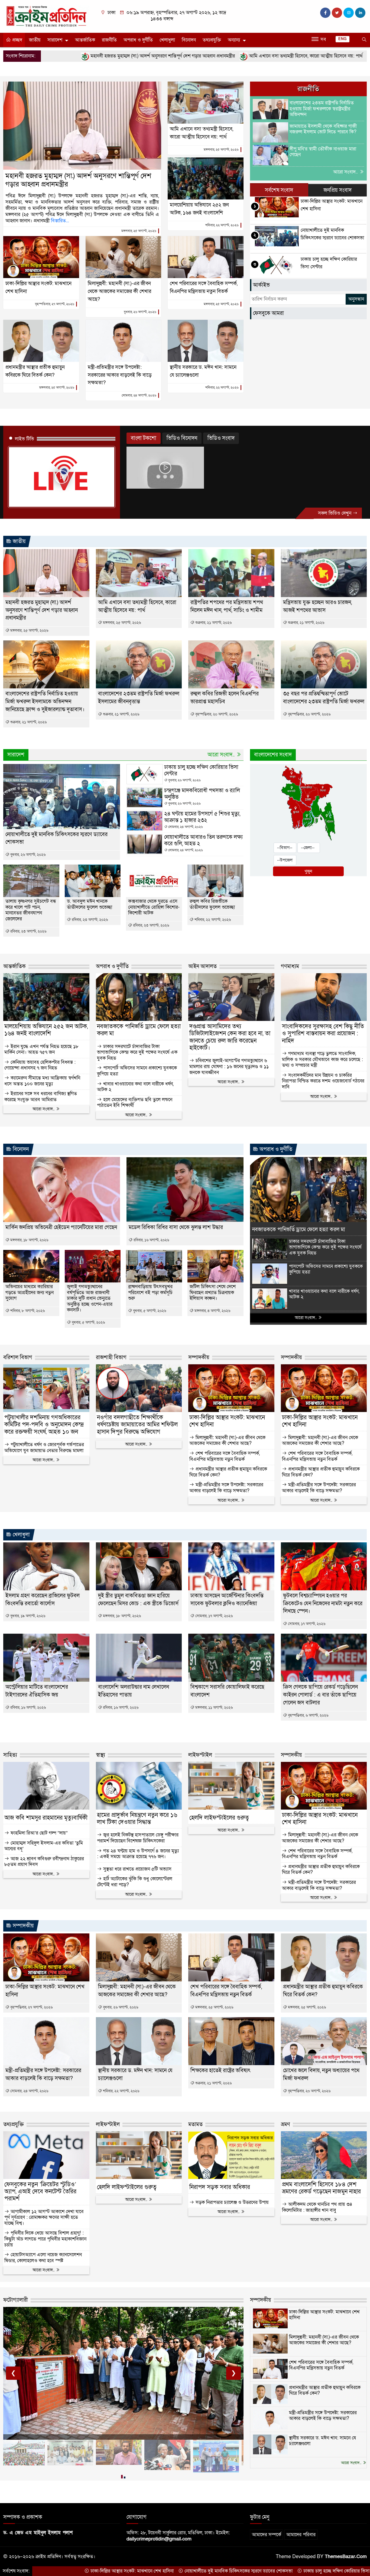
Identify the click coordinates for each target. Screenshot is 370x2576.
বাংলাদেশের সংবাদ (273, 755)
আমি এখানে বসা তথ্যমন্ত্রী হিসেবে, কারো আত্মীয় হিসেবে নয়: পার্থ (179, 56)
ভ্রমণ (285, 2124)
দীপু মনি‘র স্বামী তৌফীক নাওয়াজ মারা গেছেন (323, 152)
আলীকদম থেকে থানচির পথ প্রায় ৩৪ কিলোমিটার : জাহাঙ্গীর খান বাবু (317, 2207)
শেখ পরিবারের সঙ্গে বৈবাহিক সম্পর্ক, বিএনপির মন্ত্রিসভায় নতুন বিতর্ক (225, 1456)
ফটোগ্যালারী (16, 2300)
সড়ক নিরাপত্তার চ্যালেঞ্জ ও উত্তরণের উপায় (231, 2203)
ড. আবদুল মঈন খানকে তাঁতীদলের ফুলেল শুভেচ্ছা (90, 904)
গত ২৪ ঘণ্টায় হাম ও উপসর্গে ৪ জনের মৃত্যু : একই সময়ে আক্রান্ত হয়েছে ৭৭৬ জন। (138, 1854)
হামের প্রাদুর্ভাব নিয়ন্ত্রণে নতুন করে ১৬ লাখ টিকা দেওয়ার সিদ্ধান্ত (137, 1819)
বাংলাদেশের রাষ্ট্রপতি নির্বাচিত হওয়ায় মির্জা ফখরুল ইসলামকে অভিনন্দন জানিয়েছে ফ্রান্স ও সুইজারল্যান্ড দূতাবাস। (45, 702)
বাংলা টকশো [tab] (144, 438)
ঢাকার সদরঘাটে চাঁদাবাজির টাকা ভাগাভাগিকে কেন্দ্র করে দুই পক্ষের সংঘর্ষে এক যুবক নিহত (137, 1052)
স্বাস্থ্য (100, 1755)
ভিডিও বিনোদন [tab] (182, 438)
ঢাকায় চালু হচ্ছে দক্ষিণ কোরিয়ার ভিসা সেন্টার (201, 770)
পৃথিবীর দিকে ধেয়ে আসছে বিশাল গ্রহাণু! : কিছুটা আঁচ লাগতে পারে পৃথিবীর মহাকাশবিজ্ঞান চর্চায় (45, 2239)
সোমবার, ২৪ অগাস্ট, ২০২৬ (139, 395)
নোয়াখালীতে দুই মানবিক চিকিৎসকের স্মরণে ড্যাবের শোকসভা (112, 2571)
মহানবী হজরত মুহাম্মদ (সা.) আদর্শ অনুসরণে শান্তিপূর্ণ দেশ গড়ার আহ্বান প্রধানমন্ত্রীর (78, 180)
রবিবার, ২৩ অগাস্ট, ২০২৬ (28, 931)
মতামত (195, 2124)
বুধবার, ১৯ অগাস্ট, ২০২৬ (27, 1616)
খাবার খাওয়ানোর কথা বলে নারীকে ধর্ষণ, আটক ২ (135, 1087)
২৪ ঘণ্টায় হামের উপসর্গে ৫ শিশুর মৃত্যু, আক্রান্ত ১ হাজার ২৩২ (202, 817)
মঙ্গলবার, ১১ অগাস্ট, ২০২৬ (213, 1708)
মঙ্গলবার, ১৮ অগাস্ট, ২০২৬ (29, 1240)
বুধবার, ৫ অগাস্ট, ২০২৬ (88, 1322)
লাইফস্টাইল (200, 1755)
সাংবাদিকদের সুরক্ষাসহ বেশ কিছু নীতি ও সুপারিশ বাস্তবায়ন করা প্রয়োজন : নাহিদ (323, 1034)
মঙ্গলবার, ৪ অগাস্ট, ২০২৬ (212, 1311)
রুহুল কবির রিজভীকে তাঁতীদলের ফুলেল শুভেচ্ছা (212, 904)
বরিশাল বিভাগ (18, 1358)
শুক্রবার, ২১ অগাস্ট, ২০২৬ (213, 623)
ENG (343, 39)
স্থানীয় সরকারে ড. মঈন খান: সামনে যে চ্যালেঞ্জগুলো (323, 2441)
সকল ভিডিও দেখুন (335, 513)
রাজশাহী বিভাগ (111, 1358)
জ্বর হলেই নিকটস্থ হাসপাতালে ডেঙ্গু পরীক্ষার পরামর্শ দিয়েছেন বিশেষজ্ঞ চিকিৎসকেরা (138, 1838)
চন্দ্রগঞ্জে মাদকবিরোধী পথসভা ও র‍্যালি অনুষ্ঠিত (202, 794)
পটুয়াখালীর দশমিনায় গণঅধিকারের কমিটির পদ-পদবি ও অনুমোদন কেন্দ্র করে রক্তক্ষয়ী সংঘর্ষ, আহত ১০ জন (44, 1425)
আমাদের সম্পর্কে (267, 2535)
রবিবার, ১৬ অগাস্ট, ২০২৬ (151, 1240)
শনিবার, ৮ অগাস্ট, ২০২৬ (27, 1311)
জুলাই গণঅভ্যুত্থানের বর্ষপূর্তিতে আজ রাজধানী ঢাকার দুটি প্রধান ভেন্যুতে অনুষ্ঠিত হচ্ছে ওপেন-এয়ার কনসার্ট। (90, 1298)
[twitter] (337, 13)
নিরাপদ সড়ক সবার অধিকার (220, 2187)
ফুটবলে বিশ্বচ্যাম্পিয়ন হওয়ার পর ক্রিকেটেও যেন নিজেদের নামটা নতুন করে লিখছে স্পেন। (323, 1604)
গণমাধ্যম (290, 966)
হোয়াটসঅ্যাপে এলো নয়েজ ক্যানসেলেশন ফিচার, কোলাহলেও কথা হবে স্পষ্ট (43, 2258)
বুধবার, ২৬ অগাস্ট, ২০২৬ (140, 312)
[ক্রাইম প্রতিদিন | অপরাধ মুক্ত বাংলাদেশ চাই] (46, 16)
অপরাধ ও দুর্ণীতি (138, 40)
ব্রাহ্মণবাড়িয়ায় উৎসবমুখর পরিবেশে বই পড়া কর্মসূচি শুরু (150, 1293)
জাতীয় (35, 40)
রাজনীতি (109, 40)
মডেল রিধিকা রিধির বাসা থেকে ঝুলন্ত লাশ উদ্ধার (176, 1227)
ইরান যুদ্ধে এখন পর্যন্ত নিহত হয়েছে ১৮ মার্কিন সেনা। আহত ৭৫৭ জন (41, 1050)
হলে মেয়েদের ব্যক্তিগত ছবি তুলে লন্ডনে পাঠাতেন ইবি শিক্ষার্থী (135, 1103)
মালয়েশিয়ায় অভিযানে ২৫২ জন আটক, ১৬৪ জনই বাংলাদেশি (304, 56)
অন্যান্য (234, 40)
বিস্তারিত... (60, 221)
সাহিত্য (10, 1755)
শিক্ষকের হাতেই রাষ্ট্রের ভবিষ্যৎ (220, 2071)
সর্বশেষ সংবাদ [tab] (279, 190)
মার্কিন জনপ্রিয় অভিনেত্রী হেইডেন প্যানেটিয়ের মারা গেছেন (61, 1227)
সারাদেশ (55, 40)
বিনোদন (189, 40)
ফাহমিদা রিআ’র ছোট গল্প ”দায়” (38, 1833)
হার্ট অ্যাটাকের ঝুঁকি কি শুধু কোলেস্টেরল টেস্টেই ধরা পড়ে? (135, 1882)
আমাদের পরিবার (301, 2535)
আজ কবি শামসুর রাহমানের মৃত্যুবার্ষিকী (46, 1818)
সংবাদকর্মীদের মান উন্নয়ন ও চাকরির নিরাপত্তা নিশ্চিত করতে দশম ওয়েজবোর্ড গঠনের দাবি (323, 1081)
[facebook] (325, 13)
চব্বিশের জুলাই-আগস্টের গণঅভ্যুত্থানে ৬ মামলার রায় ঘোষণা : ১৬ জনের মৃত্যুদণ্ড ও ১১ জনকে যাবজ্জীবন (229, 1067)
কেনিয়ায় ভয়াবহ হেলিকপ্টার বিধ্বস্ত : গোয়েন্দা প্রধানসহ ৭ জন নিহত (40, 1065)
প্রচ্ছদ (17, 40)
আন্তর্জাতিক (85, 40)
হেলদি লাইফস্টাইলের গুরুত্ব (219, 1818)
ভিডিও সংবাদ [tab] (221, 438)
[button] (122, 2478)
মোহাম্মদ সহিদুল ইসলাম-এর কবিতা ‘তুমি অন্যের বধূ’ (44, 1846)
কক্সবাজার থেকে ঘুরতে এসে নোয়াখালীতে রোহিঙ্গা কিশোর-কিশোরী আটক (154, 907)
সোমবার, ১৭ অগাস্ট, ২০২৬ (213, 1616)
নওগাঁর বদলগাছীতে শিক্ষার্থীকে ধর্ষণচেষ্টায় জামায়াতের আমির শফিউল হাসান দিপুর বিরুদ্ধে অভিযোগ (137, 1425)
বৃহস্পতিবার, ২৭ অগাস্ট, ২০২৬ (55, 304)
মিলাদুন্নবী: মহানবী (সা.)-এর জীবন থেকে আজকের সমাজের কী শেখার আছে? (119, 291)
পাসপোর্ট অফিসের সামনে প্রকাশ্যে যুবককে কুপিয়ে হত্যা (137, 1071)
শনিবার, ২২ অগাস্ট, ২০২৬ (222, 225)
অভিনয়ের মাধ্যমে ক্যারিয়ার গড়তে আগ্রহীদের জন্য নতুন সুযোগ (30, 1293)
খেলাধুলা (167, 40)
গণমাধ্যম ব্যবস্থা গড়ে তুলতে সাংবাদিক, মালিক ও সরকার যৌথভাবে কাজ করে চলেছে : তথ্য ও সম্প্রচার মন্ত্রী (322, 1060)
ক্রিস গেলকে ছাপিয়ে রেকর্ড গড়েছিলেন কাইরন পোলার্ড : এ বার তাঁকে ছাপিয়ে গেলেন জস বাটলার (320, 1695)
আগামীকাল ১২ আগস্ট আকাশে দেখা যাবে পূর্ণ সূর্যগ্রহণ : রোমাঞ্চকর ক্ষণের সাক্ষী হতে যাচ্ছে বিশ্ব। (44, 2218)
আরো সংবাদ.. (346, 172)
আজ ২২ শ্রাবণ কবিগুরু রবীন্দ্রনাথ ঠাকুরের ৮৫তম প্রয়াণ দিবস (44, 1862)
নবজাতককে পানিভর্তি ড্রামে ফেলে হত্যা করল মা (139, 1030)
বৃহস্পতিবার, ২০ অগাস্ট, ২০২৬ (216, 714)
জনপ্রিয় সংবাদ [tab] (337, 190)
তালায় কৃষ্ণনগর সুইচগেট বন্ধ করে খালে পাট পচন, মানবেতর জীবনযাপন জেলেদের (31, 910)
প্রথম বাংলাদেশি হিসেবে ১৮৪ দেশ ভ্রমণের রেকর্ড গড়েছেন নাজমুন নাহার (321, 2188)
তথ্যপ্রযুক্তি (212, 40)
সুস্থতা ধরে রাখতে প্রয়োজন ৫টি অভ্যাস (137, 1869)
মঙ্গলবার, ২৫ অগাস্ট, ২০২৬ (139, 231)
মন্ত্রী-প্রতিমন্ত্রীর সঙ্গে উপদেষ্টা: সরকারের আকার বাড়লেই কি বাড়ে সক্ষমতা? (120, 375)
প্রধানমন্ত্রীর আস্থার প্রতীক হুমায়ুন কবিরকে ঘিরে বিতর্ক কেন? (228, 1472)
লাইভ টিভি (25, 439)
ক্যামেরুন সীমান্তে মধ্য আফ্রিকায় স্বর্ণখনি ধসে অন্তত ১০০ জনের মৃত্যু (42, 1081)
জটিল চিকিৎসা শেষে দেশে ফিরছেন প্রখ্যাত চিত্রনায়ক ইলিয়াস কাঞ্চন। (213, 1293)
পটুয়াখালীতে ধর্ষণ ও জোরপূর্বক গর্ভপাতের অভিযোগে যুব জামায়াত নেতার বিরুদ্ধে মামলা (44, 1448)
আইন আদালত (202, 966)
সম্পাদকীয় (199, 1358)
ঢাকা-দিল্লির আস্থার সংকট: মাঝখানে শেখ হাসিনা (227, 1421)
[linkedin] (360, 13)
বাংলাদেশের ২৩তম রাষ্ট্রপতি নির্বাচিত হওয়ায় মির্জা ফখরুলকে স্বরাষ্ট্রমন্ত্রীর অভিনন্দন (322, 109)
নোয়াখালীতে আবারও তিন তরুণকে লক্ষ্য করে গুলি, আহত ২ (203, 840)
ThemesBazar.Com (346, 2557)
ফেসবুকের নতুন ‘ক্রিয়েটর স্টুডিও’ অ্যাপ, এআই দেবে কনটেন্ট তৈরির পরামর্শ (40, 2192)
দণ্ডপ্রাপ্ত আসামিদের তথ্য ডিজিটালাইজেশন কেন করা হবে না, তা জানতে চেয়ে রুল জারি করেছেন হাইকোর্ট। (230, 1037)
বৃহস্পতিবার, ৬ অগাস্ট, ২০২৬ (308, 1715)
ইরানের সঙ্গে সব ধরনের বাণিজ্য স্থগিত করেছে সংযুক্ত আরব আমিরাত (41, 1097)
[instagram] (349, 13)
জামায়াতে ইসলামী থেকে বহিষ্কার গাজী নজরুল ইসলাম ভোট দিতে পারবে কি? (323, 129)
